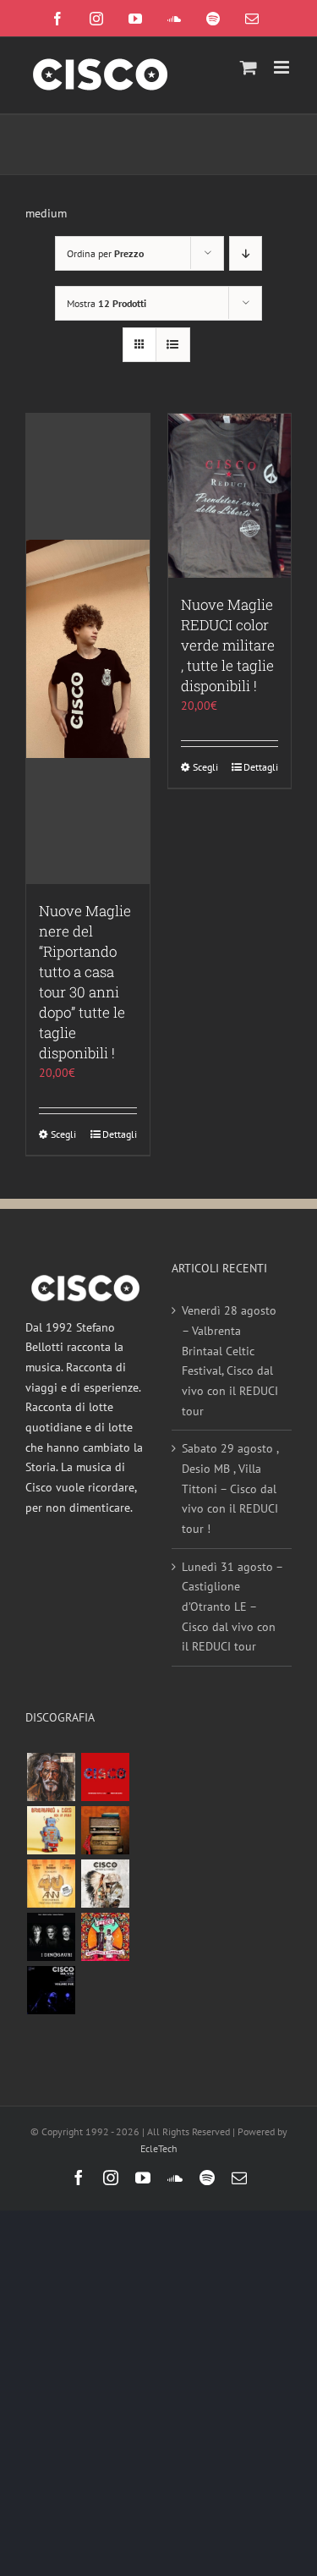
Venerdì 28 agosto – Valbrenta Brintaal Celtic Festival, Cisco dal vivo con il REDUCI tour (230, 1360)
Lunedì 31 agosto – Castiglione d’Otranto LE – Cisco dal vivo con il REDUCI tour (232, 1607)
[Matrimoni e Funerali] (105, 1937)
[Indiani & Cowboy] (105, 1884)
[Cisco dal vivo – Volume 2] (51, 1990)
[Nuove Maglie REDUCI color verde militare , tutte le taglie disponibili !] (230, 496)
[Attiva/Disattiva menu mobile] (283, 67)
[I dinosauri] (51, 1937)
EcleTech (159, 2148)
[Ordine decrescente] (246, 253)
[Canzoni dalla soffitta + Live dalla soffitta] (105, 1830)
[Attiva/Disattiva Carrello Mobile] (249, 67)
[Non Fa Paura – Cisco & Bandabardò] (51, 1830)
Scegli (63, 1134)
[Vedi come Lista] (173, 345)
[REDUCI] (51, 1777)
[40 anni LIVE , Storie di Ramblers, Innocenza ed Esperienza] (51, 1884)
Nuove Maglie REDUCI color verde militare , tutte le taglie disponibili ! (228, 645)
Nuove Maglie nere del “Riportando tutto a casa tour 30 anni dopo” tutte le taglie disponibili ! (85, 982)
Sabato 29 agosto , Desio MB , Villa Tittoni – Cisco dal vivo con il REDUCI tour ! (230, 1488)
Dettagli (120, 1134)
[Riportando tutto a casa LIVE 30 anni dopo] (105, 1777)
